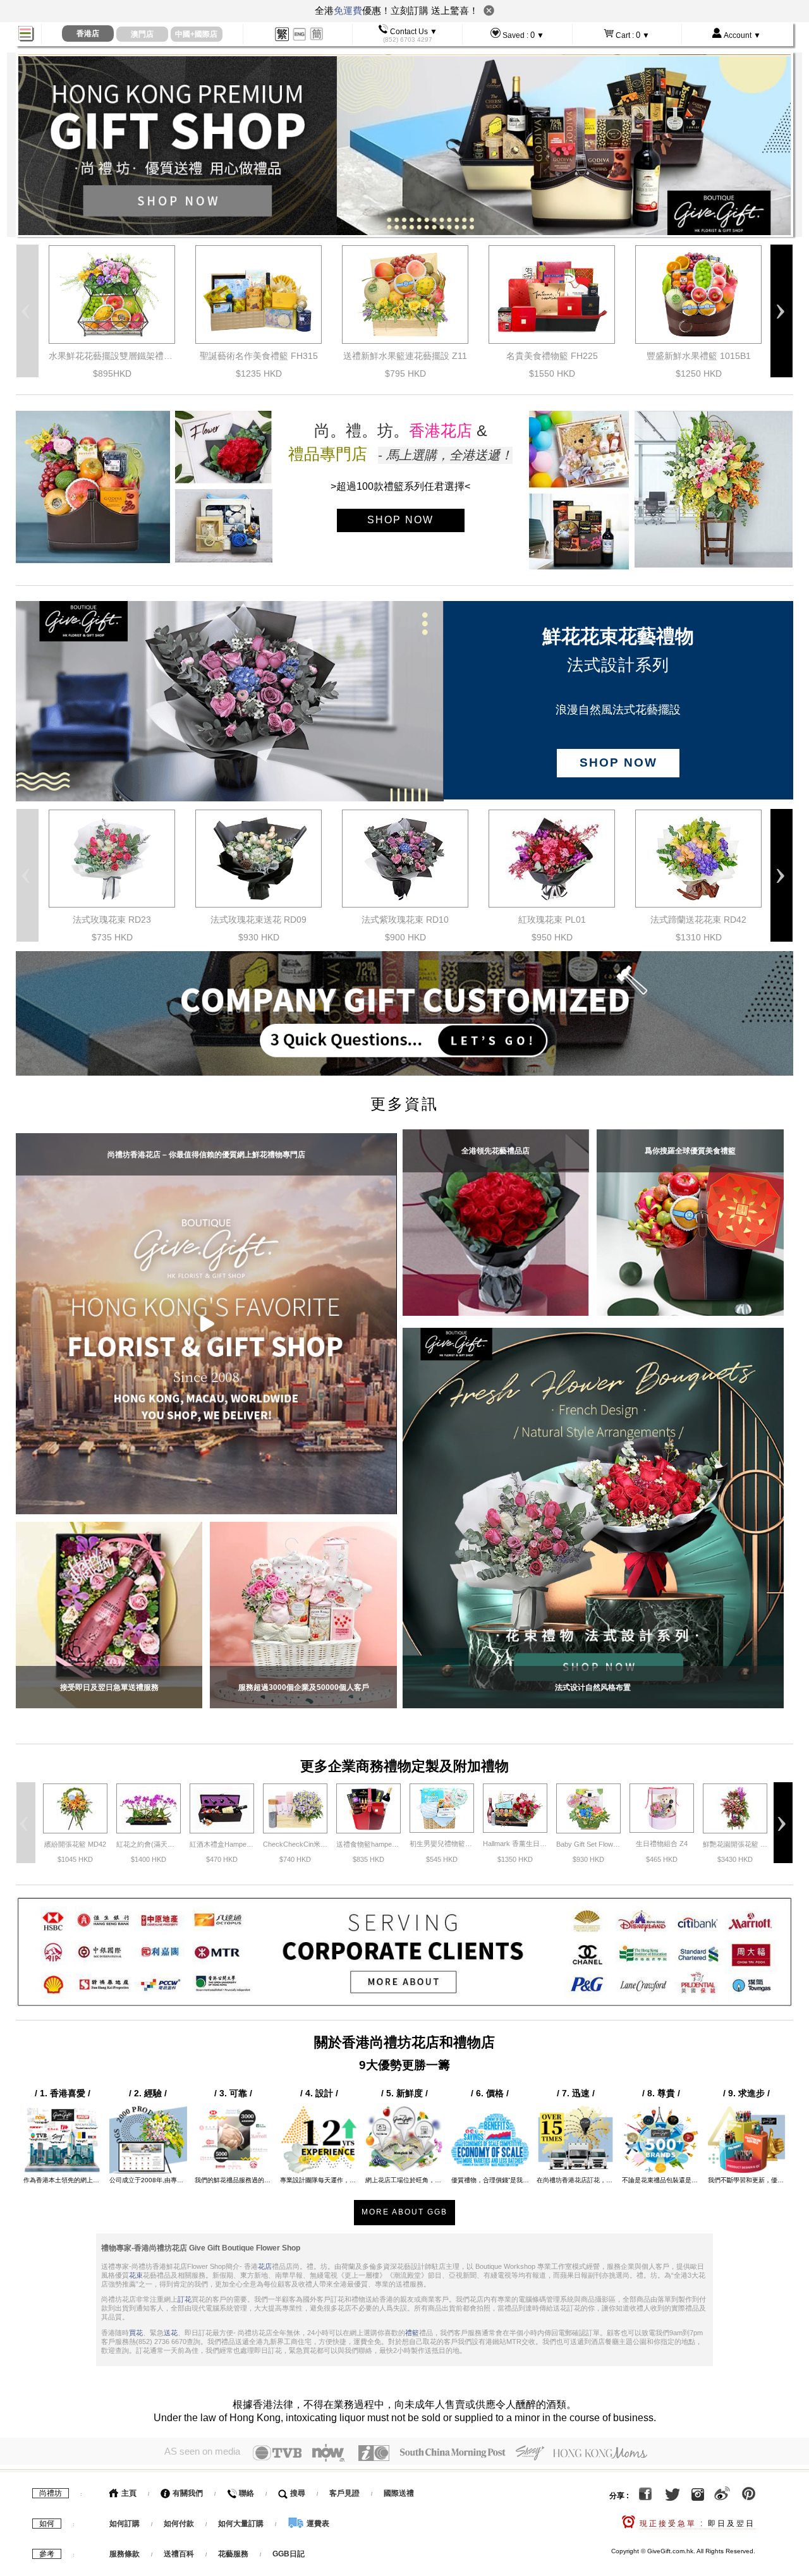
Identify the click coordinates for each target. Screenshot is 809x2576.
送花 (171, 2333)
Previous (27, 311)
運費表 (317, 2524)
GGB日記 (289, 2554)
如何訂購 (125, 2524)
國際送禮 (399, 2493)
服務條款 (125, 2554)
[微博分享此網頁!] (722, 2496)
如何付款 (180, 2524)
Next (782, 311)
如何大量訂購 (242, 2524)
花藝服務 (233, 2554)
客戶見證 (344, 2493)
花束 (136, 2275)
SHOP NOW (400, 520)
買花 (136, 2333)
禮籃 (412, 2333)
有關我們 (187, 2493)
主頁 (128, 2493)
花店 (265, 2266)
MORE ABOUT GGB (404, 2212)
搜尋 (297, 2493)
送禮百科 (179, 2554)
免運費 (348, 10)
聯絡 (246, 2493)
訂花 (185, 2299)
